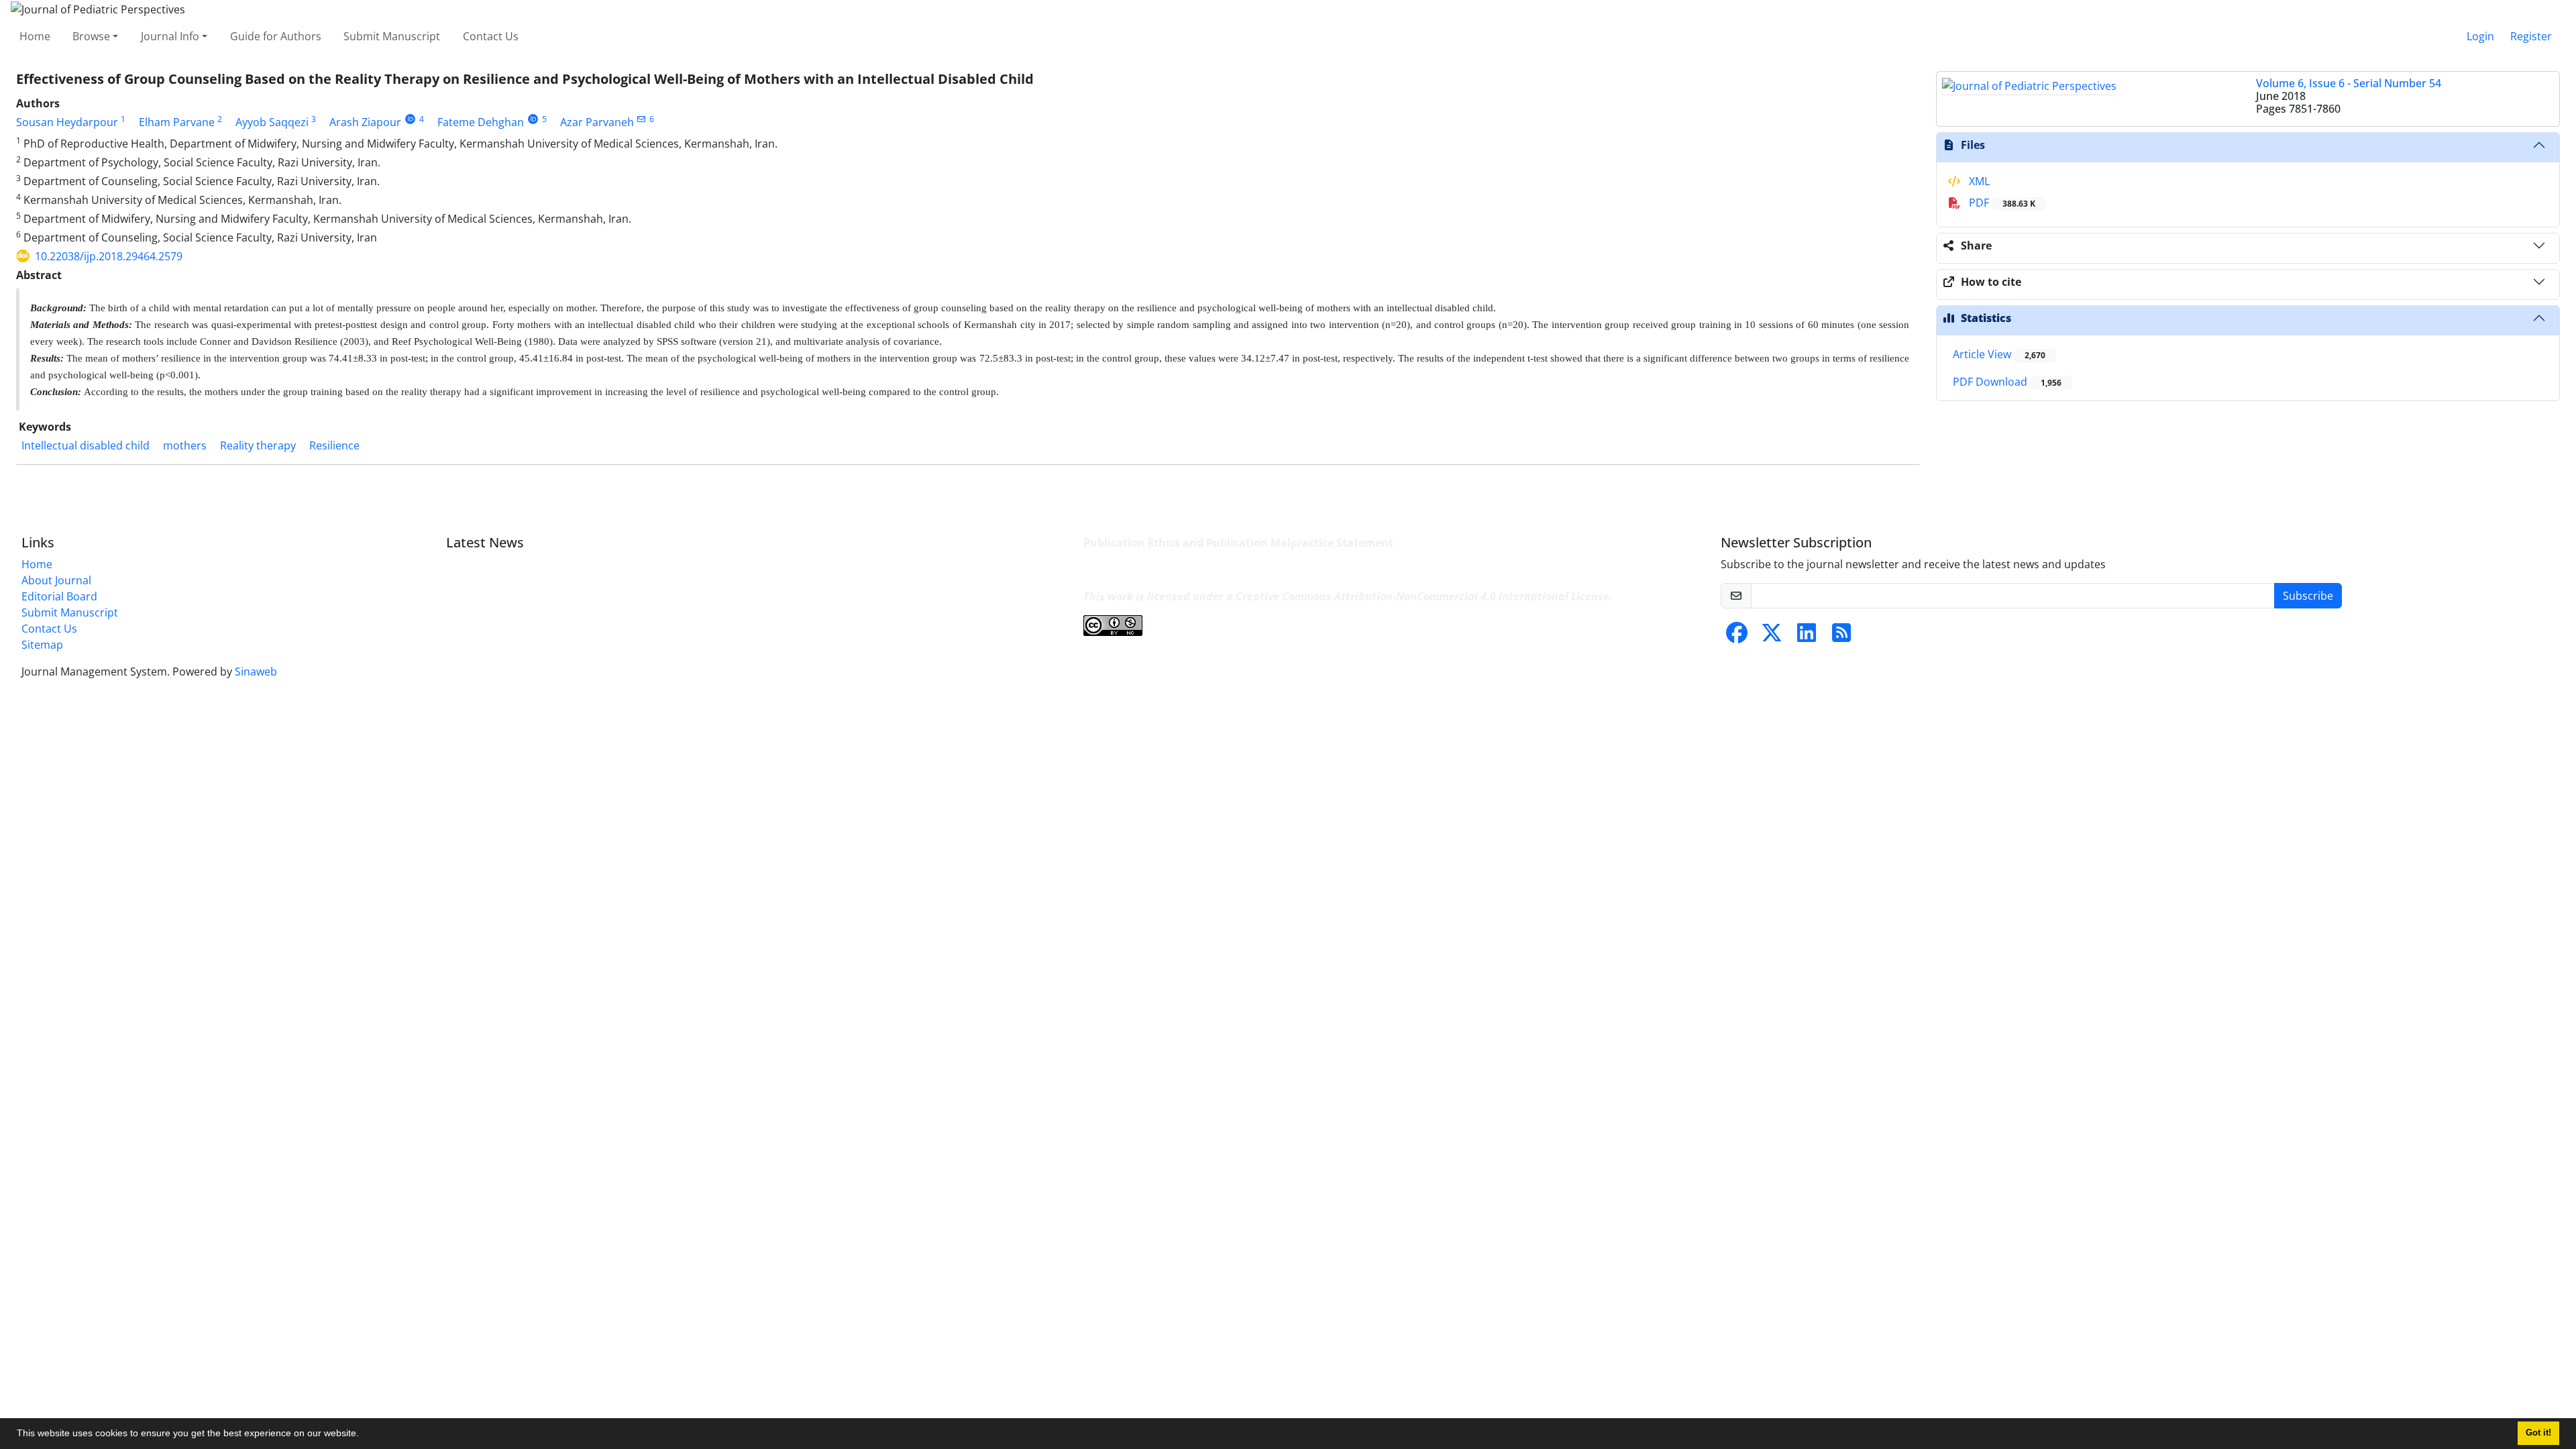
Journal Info (170, 36)
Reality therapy (258, 445)
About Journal (56, 580)
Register (2531, 36)
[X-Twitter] (1772, 637)
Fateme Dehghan (481, 122)
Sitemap (42, 645)
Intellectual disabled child (86, 445)
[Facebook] (1737, 637)
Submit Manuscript (392, 36)
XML (1978, 181)
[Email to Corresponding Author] (642, 119)
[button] (364, 1435)
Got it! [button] (2538, 1433)
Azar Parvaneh (597, 122)
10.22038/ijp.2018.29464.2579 (109, 256)
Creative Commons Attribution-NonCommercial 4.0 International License (1423, 596)
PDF (2001, 203)
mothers (185, 445)
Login (2480, 36)
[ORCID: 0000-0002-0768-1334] (533, 119)
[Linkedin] (1807, 637)
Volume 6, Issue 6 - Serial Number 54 (2349, 83)
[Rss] (1841, 637)
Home (35, 36)
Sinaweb (256, 672)
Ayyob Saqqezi (272, 122)
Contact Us (491, 36)
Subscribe (2308, 596)
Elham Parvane (177, 122)
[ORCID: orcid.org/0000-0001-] (410, 119)
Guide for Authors (276, 36)
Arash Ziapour (365, 122)
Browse (91, 36)
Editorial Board (59, 596)
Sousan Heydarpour (67, 122)
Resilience (334, 445)
